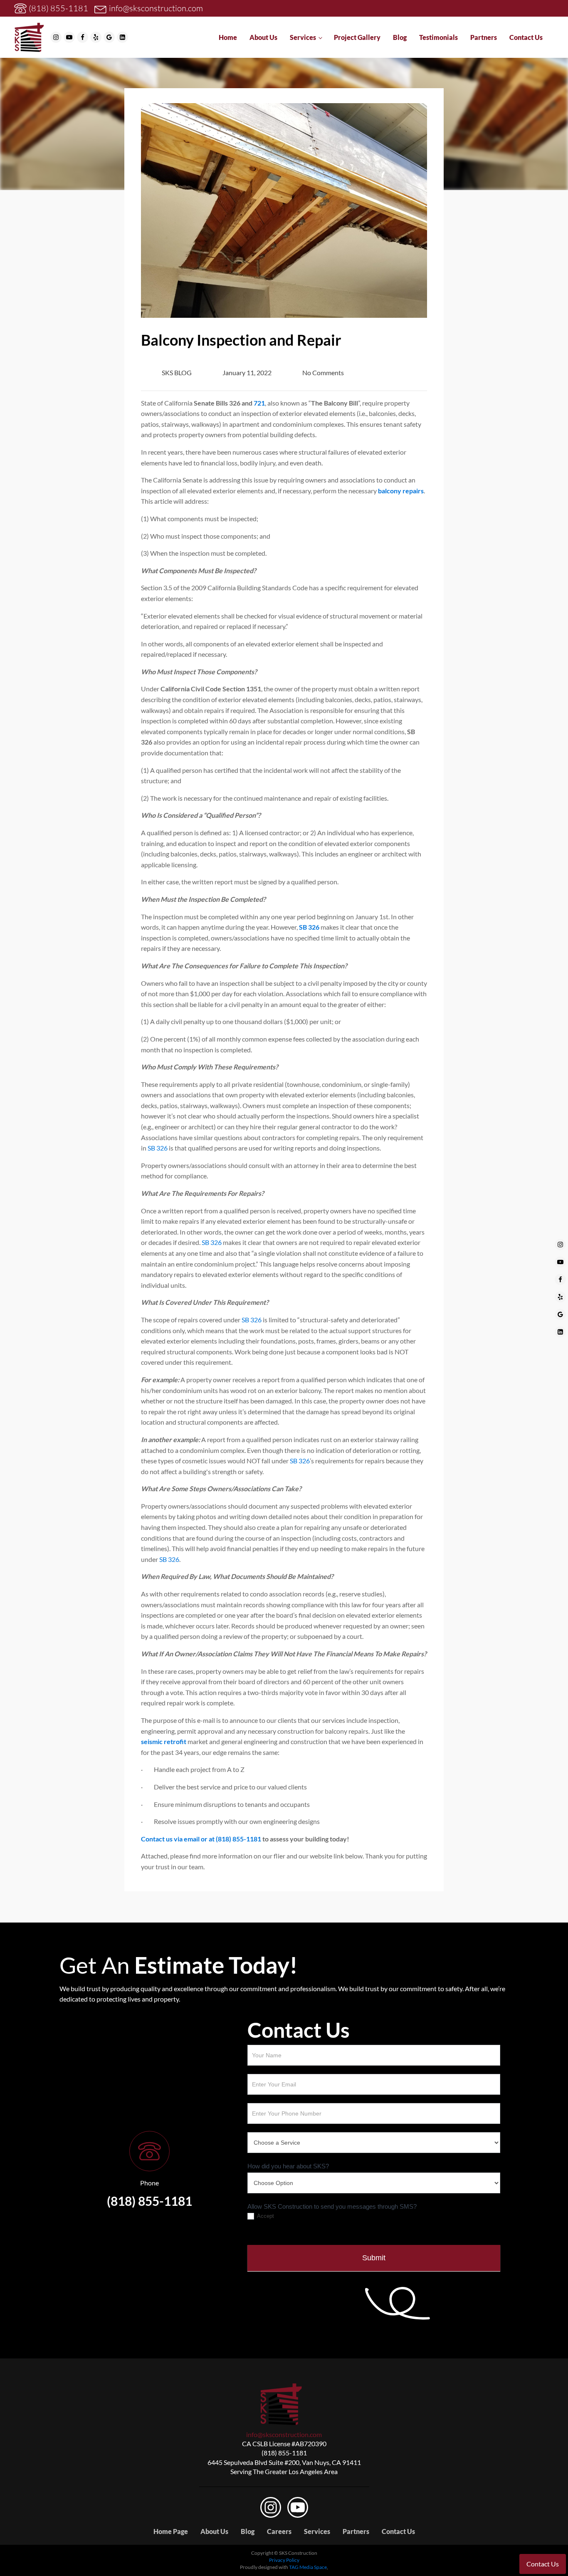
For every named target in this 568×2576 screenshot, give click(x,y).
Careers (279, 2531)
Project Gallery (357, 37)
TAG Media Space (308, 2567)
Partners (484, 37)
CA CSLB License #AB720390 (284, 2444)
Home (228, 37)
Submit (374, 2258)
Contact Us (526, 37)
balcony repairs (401, 491)
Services (303, 37)
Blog (400, 37)
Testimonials (438, 37)
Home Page (171, 2531)
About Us (263, 37)
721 (259, 403)
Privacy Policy (284, 2560)
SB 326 (309, 927)
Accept (265, 2216)
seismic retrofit (164, 1741)
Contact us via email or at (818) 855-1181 (201, 1839)
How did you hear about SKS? (288, 2166)
